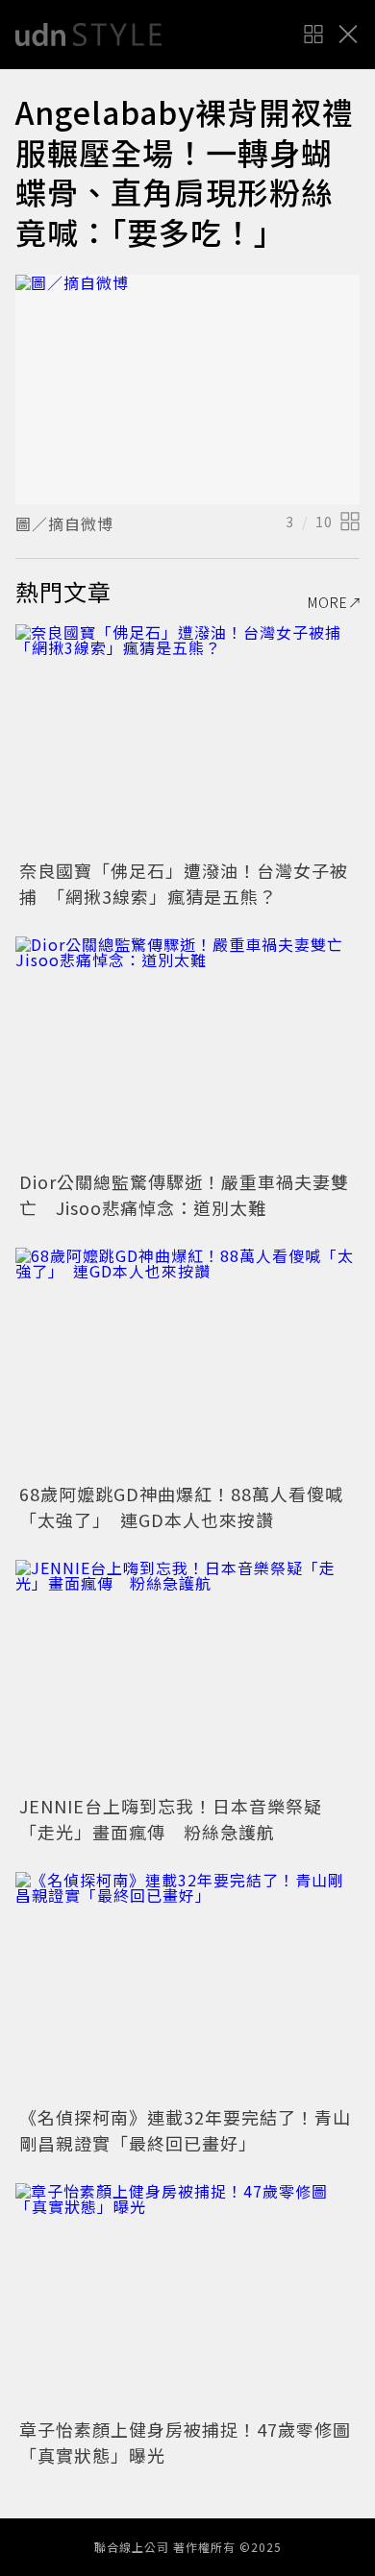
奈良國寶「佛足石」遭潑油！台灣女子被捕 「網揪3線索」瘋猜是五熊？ (184, 883)
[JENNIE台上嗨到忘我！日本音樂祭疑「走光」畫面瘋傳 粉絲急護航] (187, 1675)
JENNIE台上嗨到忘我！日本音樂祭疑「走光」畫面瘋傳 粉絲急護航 (171, 1819)
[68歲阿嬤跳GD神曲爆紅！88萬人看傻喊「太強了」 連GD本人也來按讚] (187, 1362)
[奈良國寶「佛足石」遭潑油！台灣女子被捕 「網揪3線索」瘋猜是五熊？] (187, 739)
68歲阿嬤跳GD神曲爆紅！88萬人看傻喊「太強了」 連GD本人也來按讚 (181, 1507)
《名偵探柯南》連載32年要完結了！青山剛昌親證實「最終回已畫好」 (185, 2130)
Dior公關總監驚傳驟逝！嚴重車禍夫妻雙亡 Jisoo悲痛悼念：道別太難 (184, 1194)
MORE (328, 602)
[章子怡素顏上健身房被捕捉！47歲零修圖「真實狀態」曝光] (187, 2298)
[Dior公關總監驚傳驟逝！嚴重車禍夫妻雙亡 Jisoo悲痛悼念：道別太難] (187, 1051)
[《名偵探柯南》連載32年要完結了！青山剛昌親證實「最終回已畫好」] (187, 1987)
